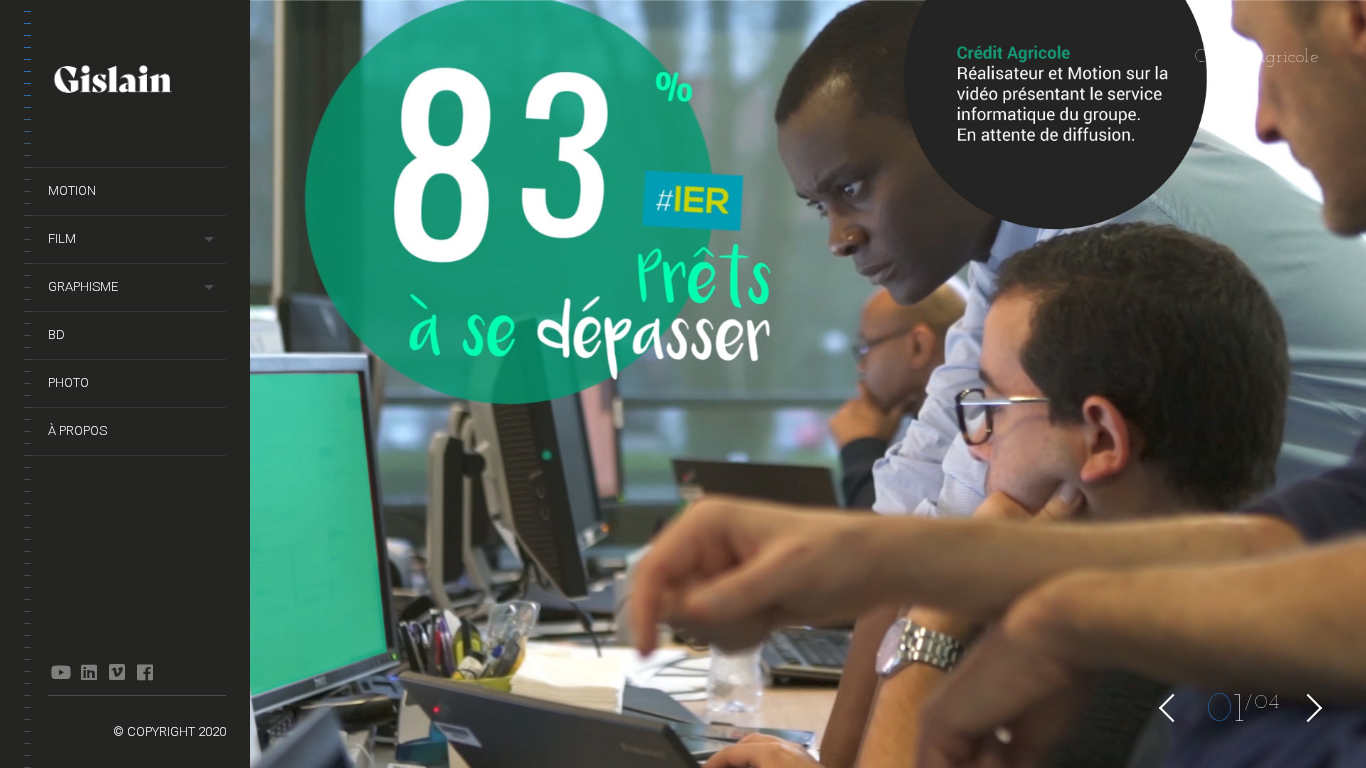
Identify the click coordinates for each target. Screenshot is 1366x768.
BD (56, 334)
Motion (72, 190)
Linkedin (88, 672)
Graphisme (83, 286)
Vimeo (116, 672)
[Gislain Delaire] (137, 82)
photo (68, 382)
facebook (144, 672)
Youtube (60, 672)
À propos (77, 430)
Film (62, 238)
